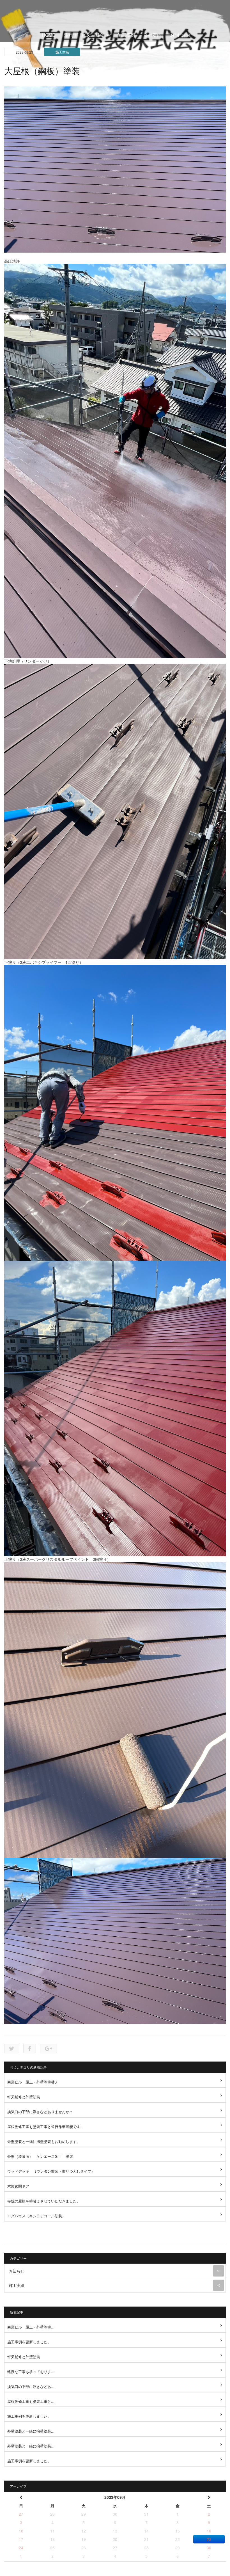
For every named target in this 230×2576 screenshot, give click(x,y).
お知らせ (114, 2271)
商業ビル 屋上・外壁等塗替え (33, 2082)
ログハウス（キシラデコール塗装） (36, 2216)
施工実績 (62, 52)
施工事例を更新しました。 (29, 2342)
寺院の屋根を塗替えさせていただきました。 (44, 2201)
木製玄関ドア (18, 2186)
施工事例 (126, 35)
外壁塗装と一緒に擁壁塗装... (31, 2431)
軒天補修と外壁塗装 (24, 2097)
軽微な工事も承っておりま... (31, 2372)
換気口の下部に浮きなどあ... (31, 2386)
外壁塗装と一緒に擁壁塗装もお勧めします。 (44, 2141)
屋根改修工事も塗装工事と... (31, 2401)
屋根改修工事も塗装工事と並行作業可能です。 (46, 2127)
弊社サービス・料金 (84, 35)
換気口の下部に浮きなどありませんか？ (40, 2112)
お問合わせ (181, 35)
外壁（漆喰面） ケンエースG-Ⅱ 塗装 (40, 2156)
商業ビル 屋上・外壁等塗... (31, 2327)
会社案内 (153, 35)
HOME (49, 35)
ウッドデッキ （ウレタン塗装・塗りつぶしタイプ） (51, 2171)
